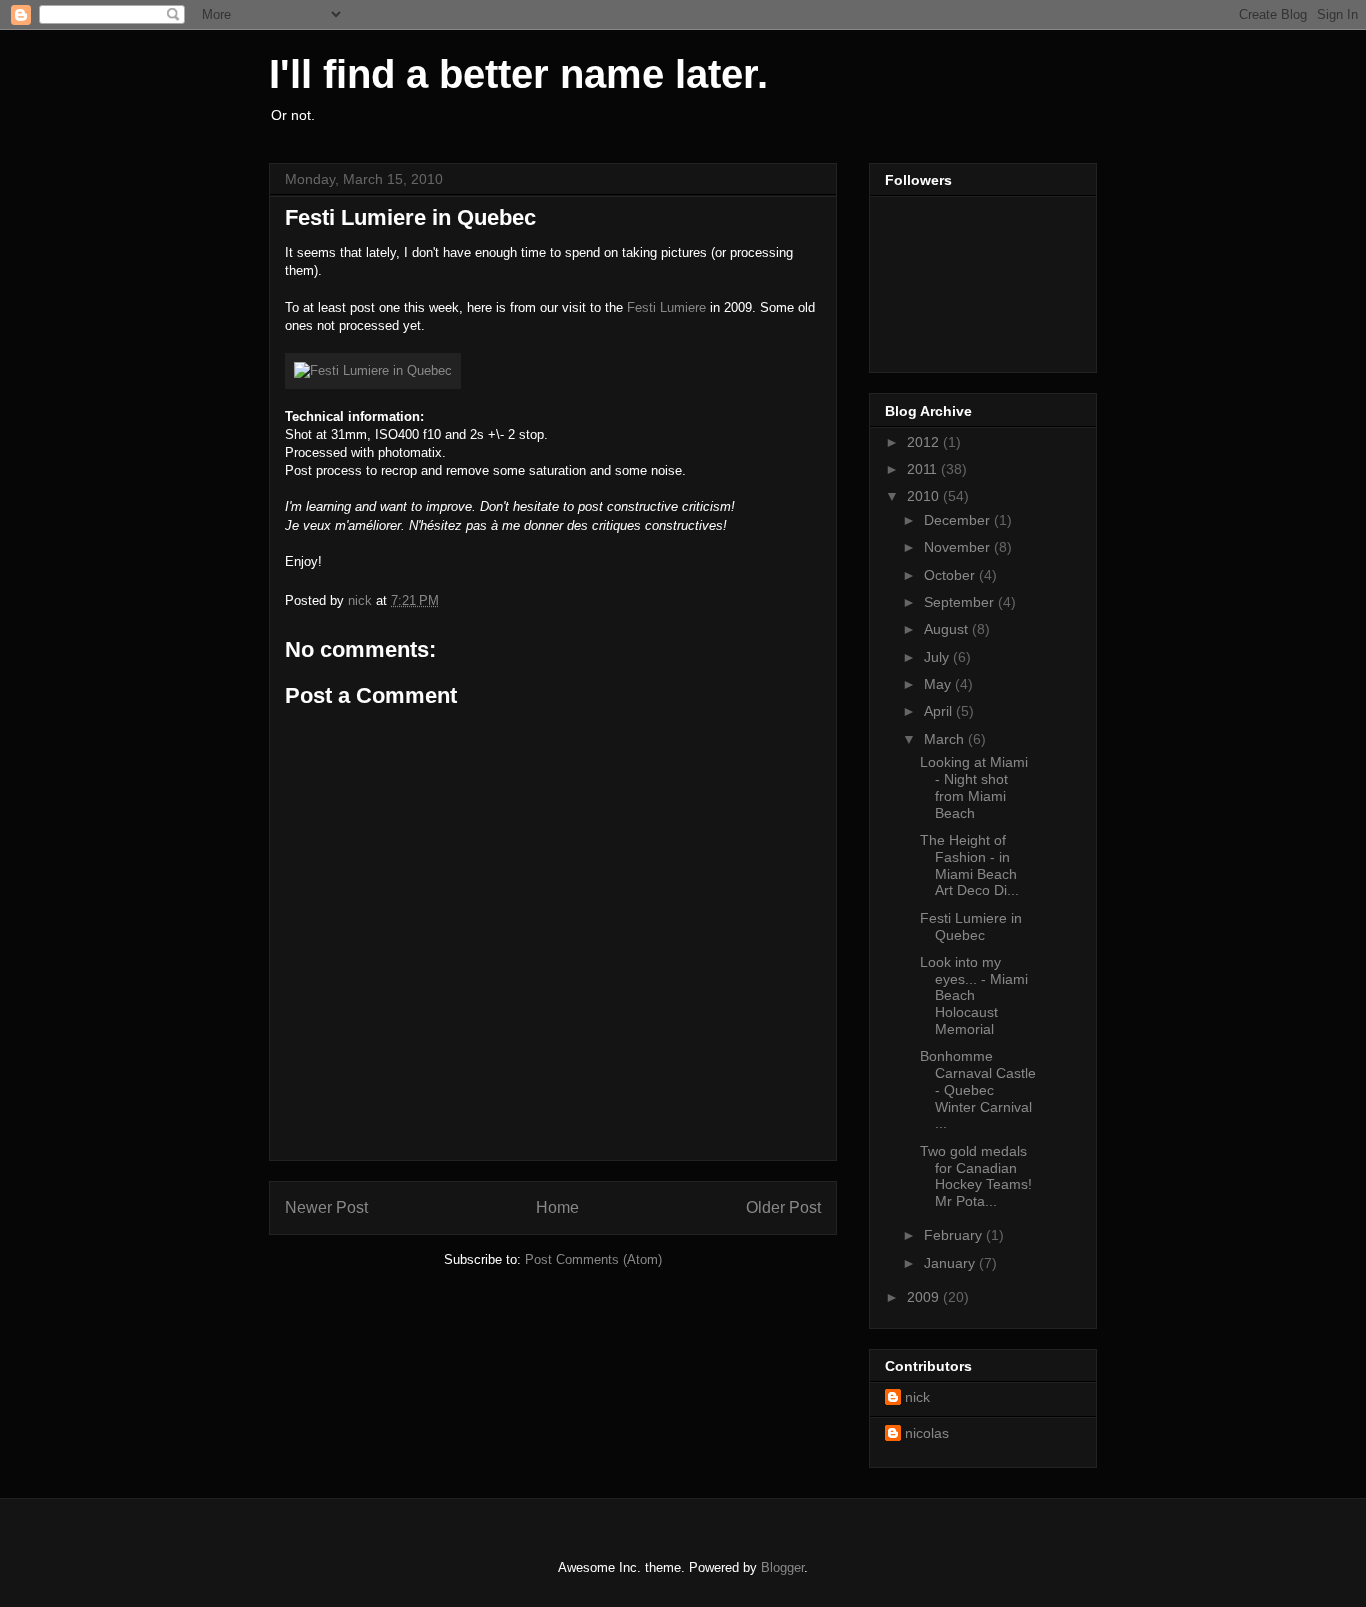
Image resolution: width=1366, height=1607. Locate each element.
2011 (924, 469)
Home (557, 1207)
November (959, 547)
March (946, 739)
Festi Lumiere (666, 307)
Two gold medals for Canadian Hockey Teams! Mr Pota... (976, 1176)
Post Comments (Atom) (593, 1259)
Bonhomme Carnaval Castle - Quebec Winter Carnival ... (978, 1089)
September (961, 602)
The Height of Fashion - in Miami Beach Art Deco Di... (969, 865)
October (951, 575)
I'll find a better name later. (518, 74)
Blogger (782, 1567)
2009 (925, 1297)
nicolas (927, 1433)
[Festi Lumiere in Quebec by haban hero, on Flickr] (373, 370)
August (948, 629)
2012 (925, 442)
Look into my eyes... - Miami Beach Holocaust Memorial (974, 995)
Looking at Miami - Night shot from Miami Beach (974, 787)
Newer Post (326, 1207)
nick (917, 1397)
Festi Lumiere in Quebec (971, 926)
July (938, 657)
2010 (925, 496)
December (959, 520)
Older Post (783, 1207)
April (940, 711)
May (939, 684)
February (955, 1235)
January (951, 1263)
